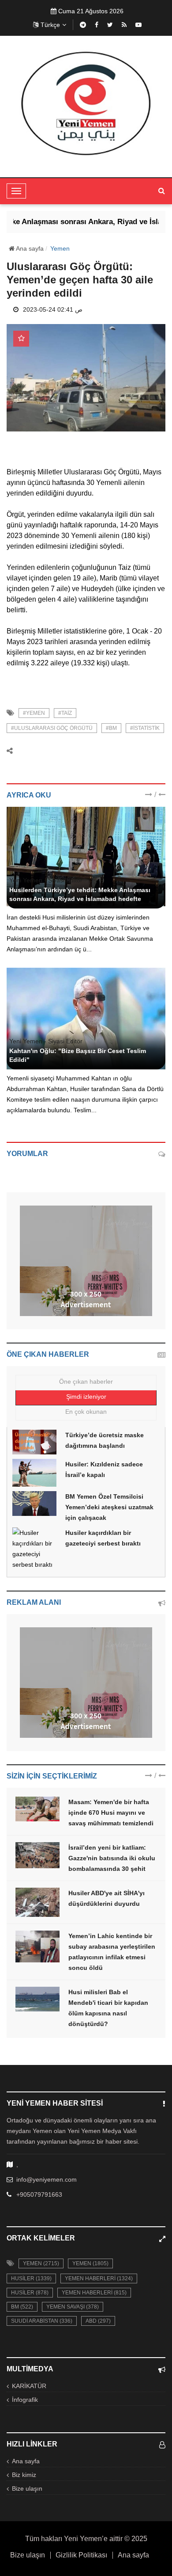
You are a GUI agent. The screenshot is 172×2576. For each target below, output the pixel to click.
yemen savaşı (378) (73, 2307)
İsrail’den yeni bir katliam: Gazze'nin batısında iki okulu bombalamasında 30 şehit (112, 1858)
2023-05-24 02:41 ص (53, 309)
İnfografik (25, 2400)
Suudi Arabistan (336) (42, 2321)
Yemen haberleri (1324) (99, 2278)
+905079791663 (39, 2194)
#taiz (65, 713)
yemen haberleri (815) (94, 2293)
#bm (111, 728)
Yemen (60, 248)
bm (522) (22, 2307)
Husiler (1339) (31, 2278)
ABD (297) (98, 2321)
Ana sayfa (29, 248)
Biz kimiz (24, 2475)
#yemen (34, 713)
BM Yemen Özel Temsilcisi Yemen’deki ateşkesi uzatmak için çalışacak (109, 1507)
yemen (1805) (90, 2263)
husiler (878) (30, 2293)
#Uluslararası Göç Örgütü (52, 728)
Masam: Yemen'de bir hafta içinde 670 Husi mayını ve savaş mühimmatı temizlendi (111, 1813)
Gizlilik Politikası (81, 2555)
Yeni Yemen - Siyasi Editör (46, 880)
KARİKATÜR (29, 2386)
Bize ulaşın (27, 2488)
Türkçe (50, 25)
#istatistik (145, 728)
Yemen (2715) (41, 2263)
